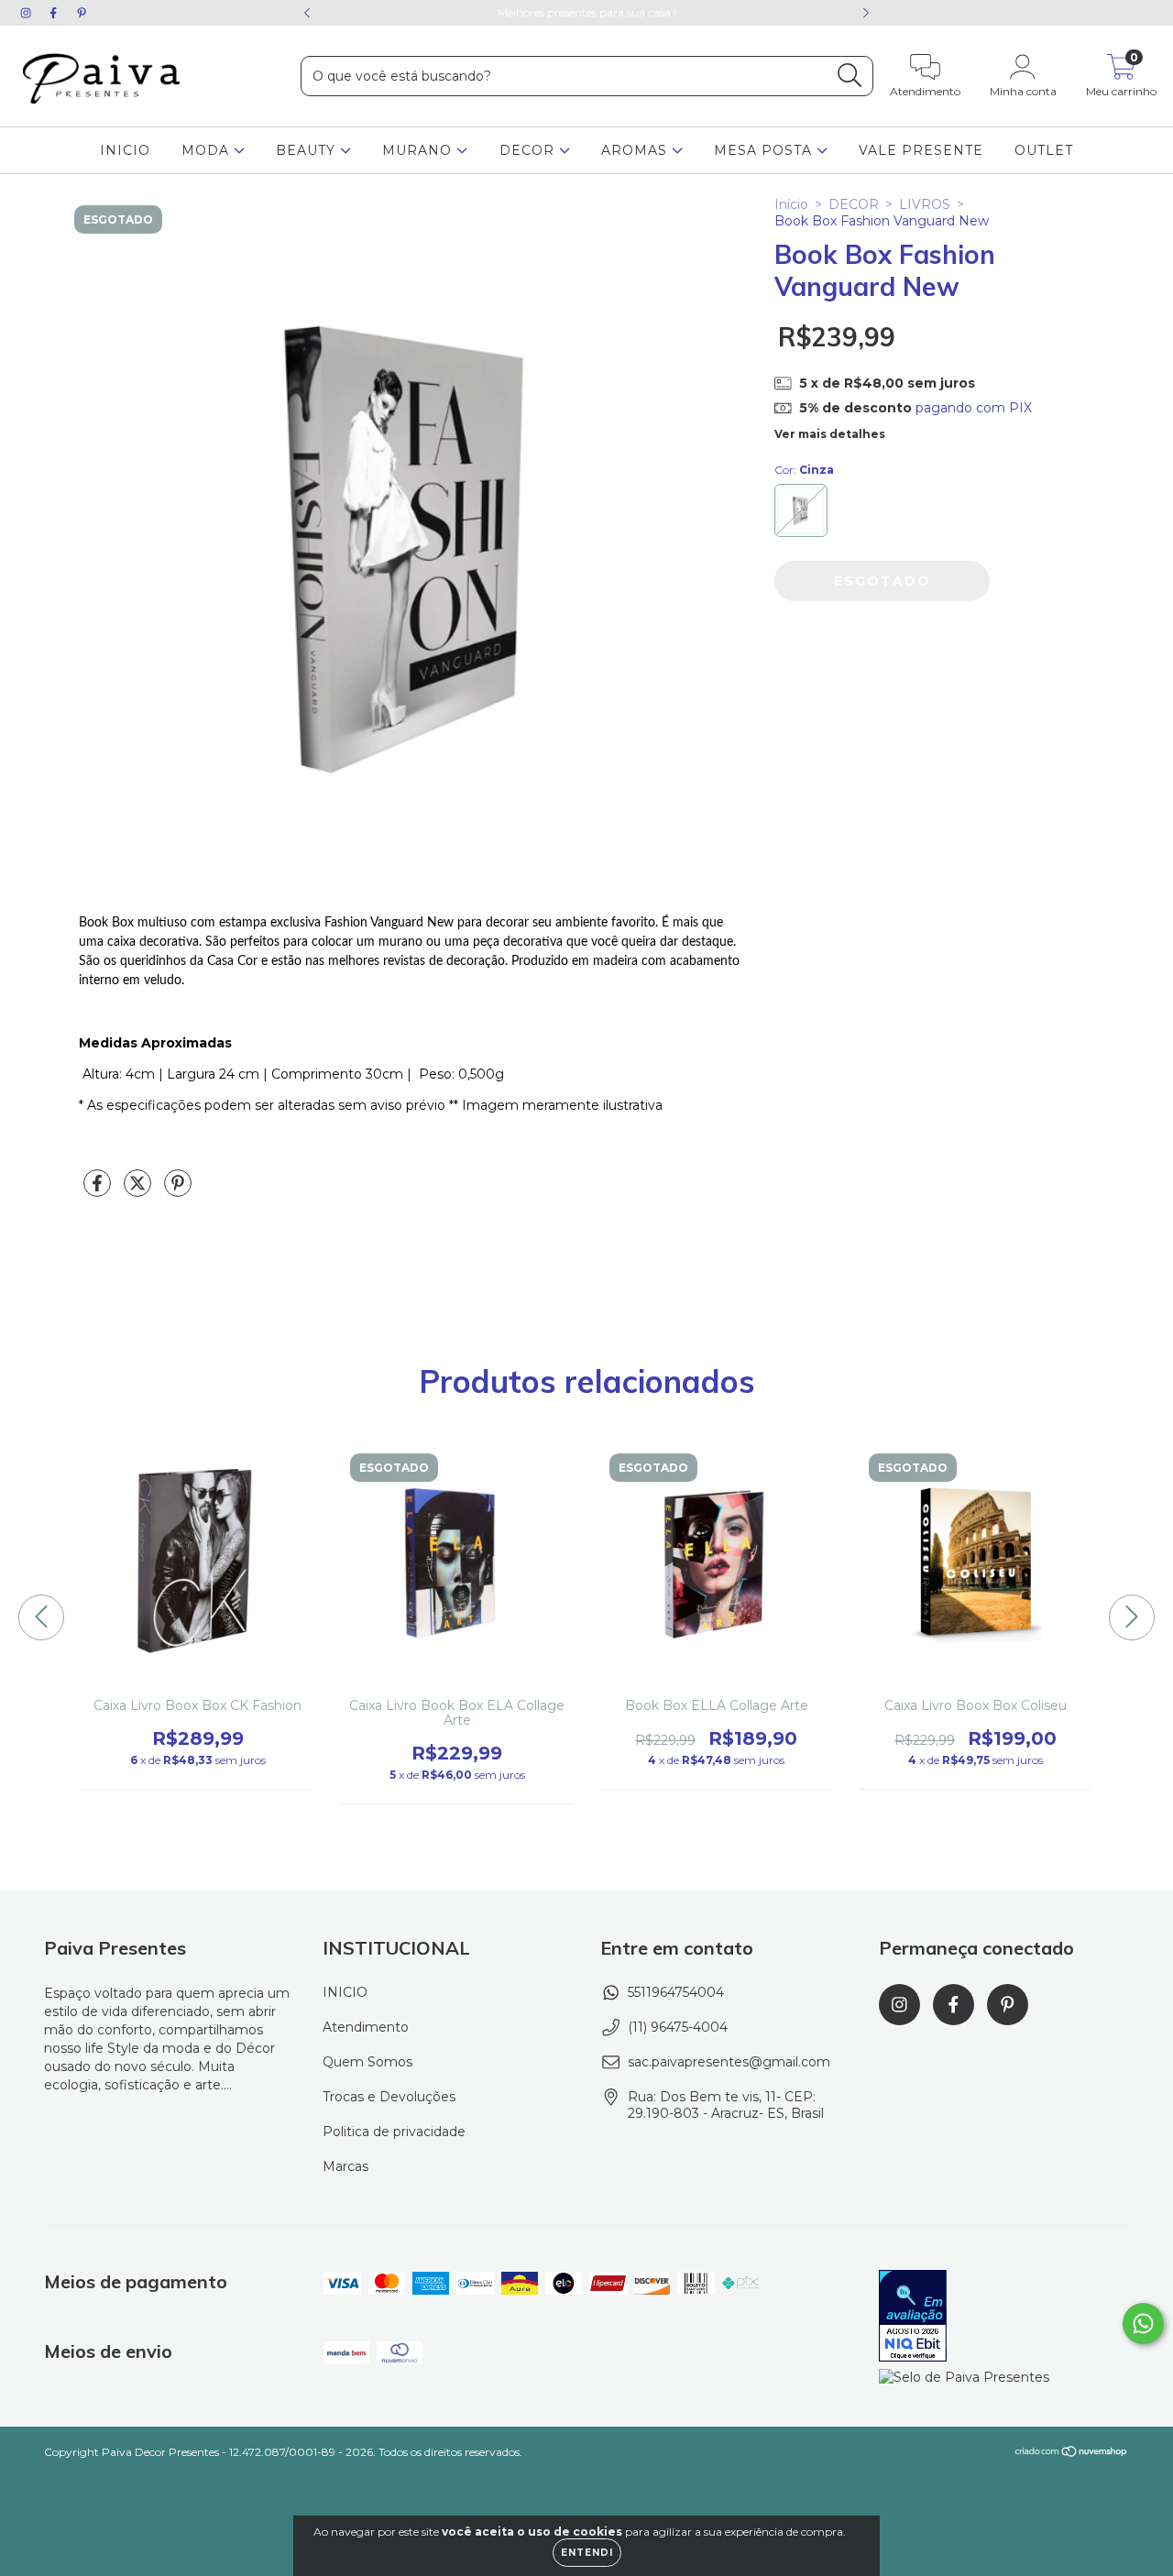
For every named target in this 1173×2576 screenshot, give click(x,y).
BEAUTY (308, 150)
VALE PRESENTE (921, 150)
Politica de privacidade (394, 2132)
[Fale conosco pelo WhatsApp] (1143, 2324)
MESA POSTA (765, 150)
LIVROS (925, 204)
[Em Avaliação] (913, 2318)
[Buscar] (850, 76)
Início (791, 204)
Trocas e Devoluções (389, 2097)
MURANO (419, 150)
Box (123, 923)
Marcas (345, 2166)
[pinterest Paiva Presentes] (82, 13)
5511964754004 (676, 1992)
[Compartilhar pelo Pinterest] (178, 1190)
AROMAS (636, 150)
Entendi (587, 2553)
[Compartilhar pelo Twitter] (139, 1190)
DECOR (529, 150)
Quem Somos (367, 2062)
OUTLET (1044, 150)
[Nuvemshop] (1072, 2454)
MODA (208, 150)
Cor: (804, 470)
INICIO (125, 150)
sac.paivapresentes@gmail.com (729, 2062)
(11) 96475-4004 (678, 2027)
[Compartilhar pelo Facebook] (99, 1190)
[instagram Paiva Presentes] (27, 13)
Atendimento (366, 2027)
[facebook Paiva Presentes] (55, 13)
